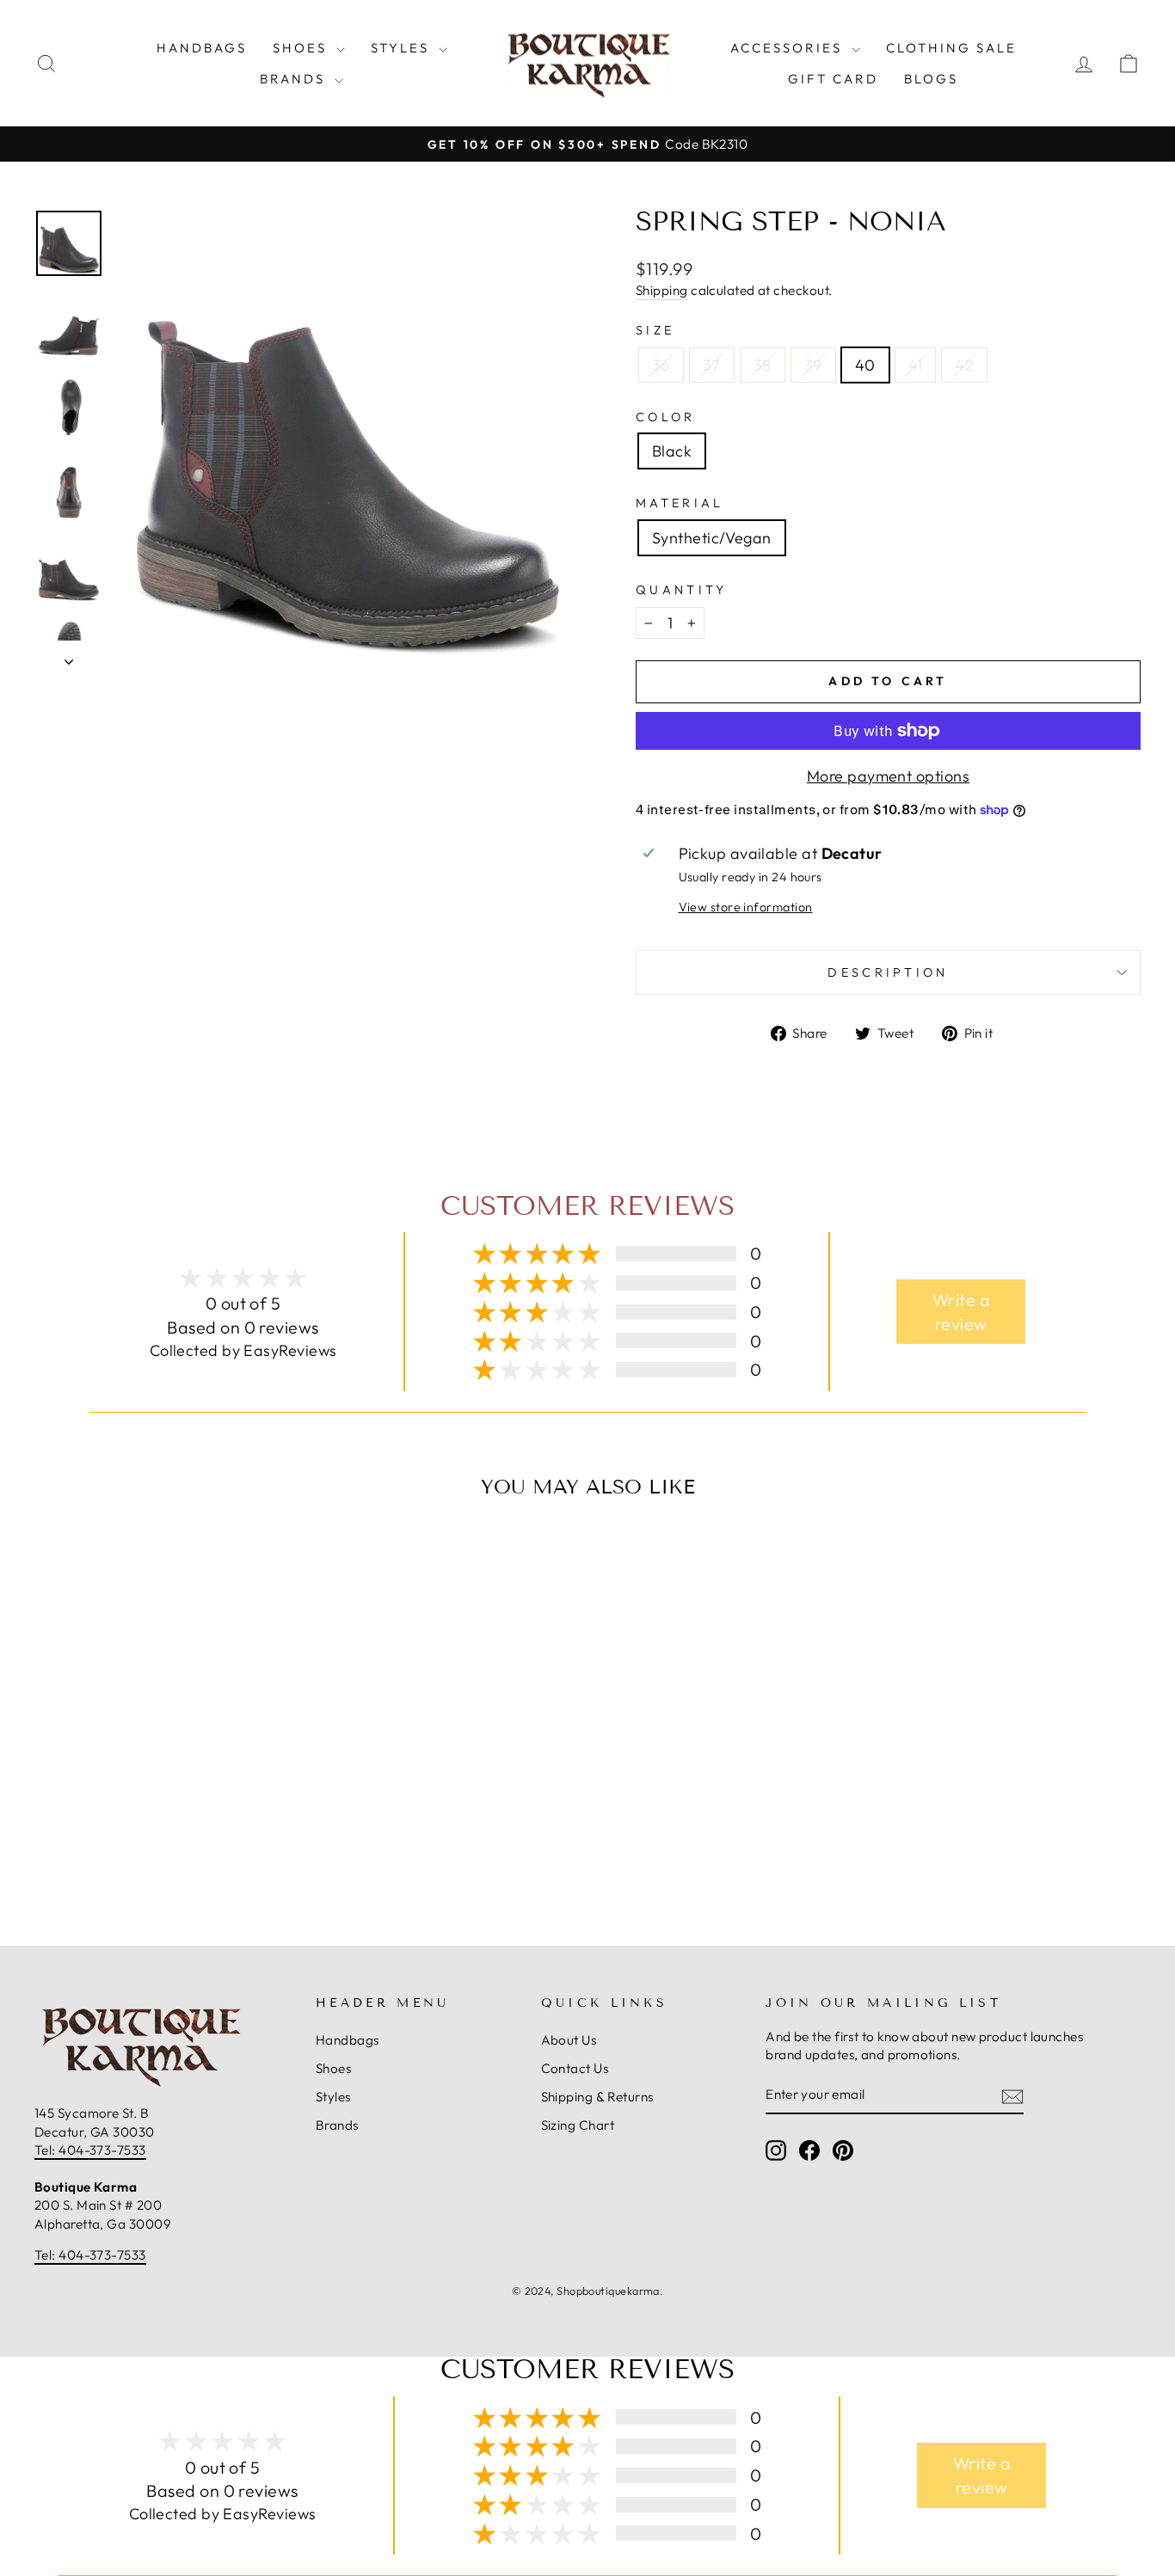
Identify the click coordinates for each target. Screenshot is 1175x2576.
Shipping (662, 290)
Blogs (931, 79)
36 (661, 365)
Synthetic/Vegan (712, 538)
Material (680, 503)
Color (666, 417)
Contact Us (575, 2068)
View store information (746, 907)
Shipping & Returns (597, 2097)
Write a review (961, 1312)
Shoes (302, 48)
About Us (569, 2040)
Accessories (789, 48)
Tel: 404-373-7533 (90, 2150)
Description (888, 972)
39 (813, 365)
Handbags (202, 48)
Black (672, 451)
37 (712, 365)
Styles (403, 48)
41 (916, 365)
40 (865, 365)
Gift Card (833, 79)
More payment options (888, 776)
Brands (295, 79)
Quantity (682, 590)
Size (655, 330)
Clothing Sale (951, 48)
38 (763, 365)
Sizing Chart (578, 2125)
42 (964, 365)
